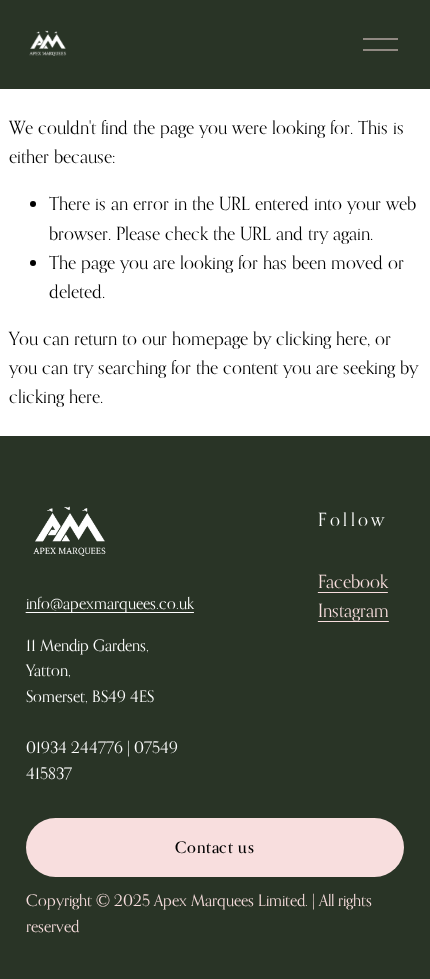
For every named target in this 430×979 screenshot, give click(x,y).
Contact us (214, 847)
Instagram (353, 610)
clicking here (321, 338)
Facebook (353, 581)
